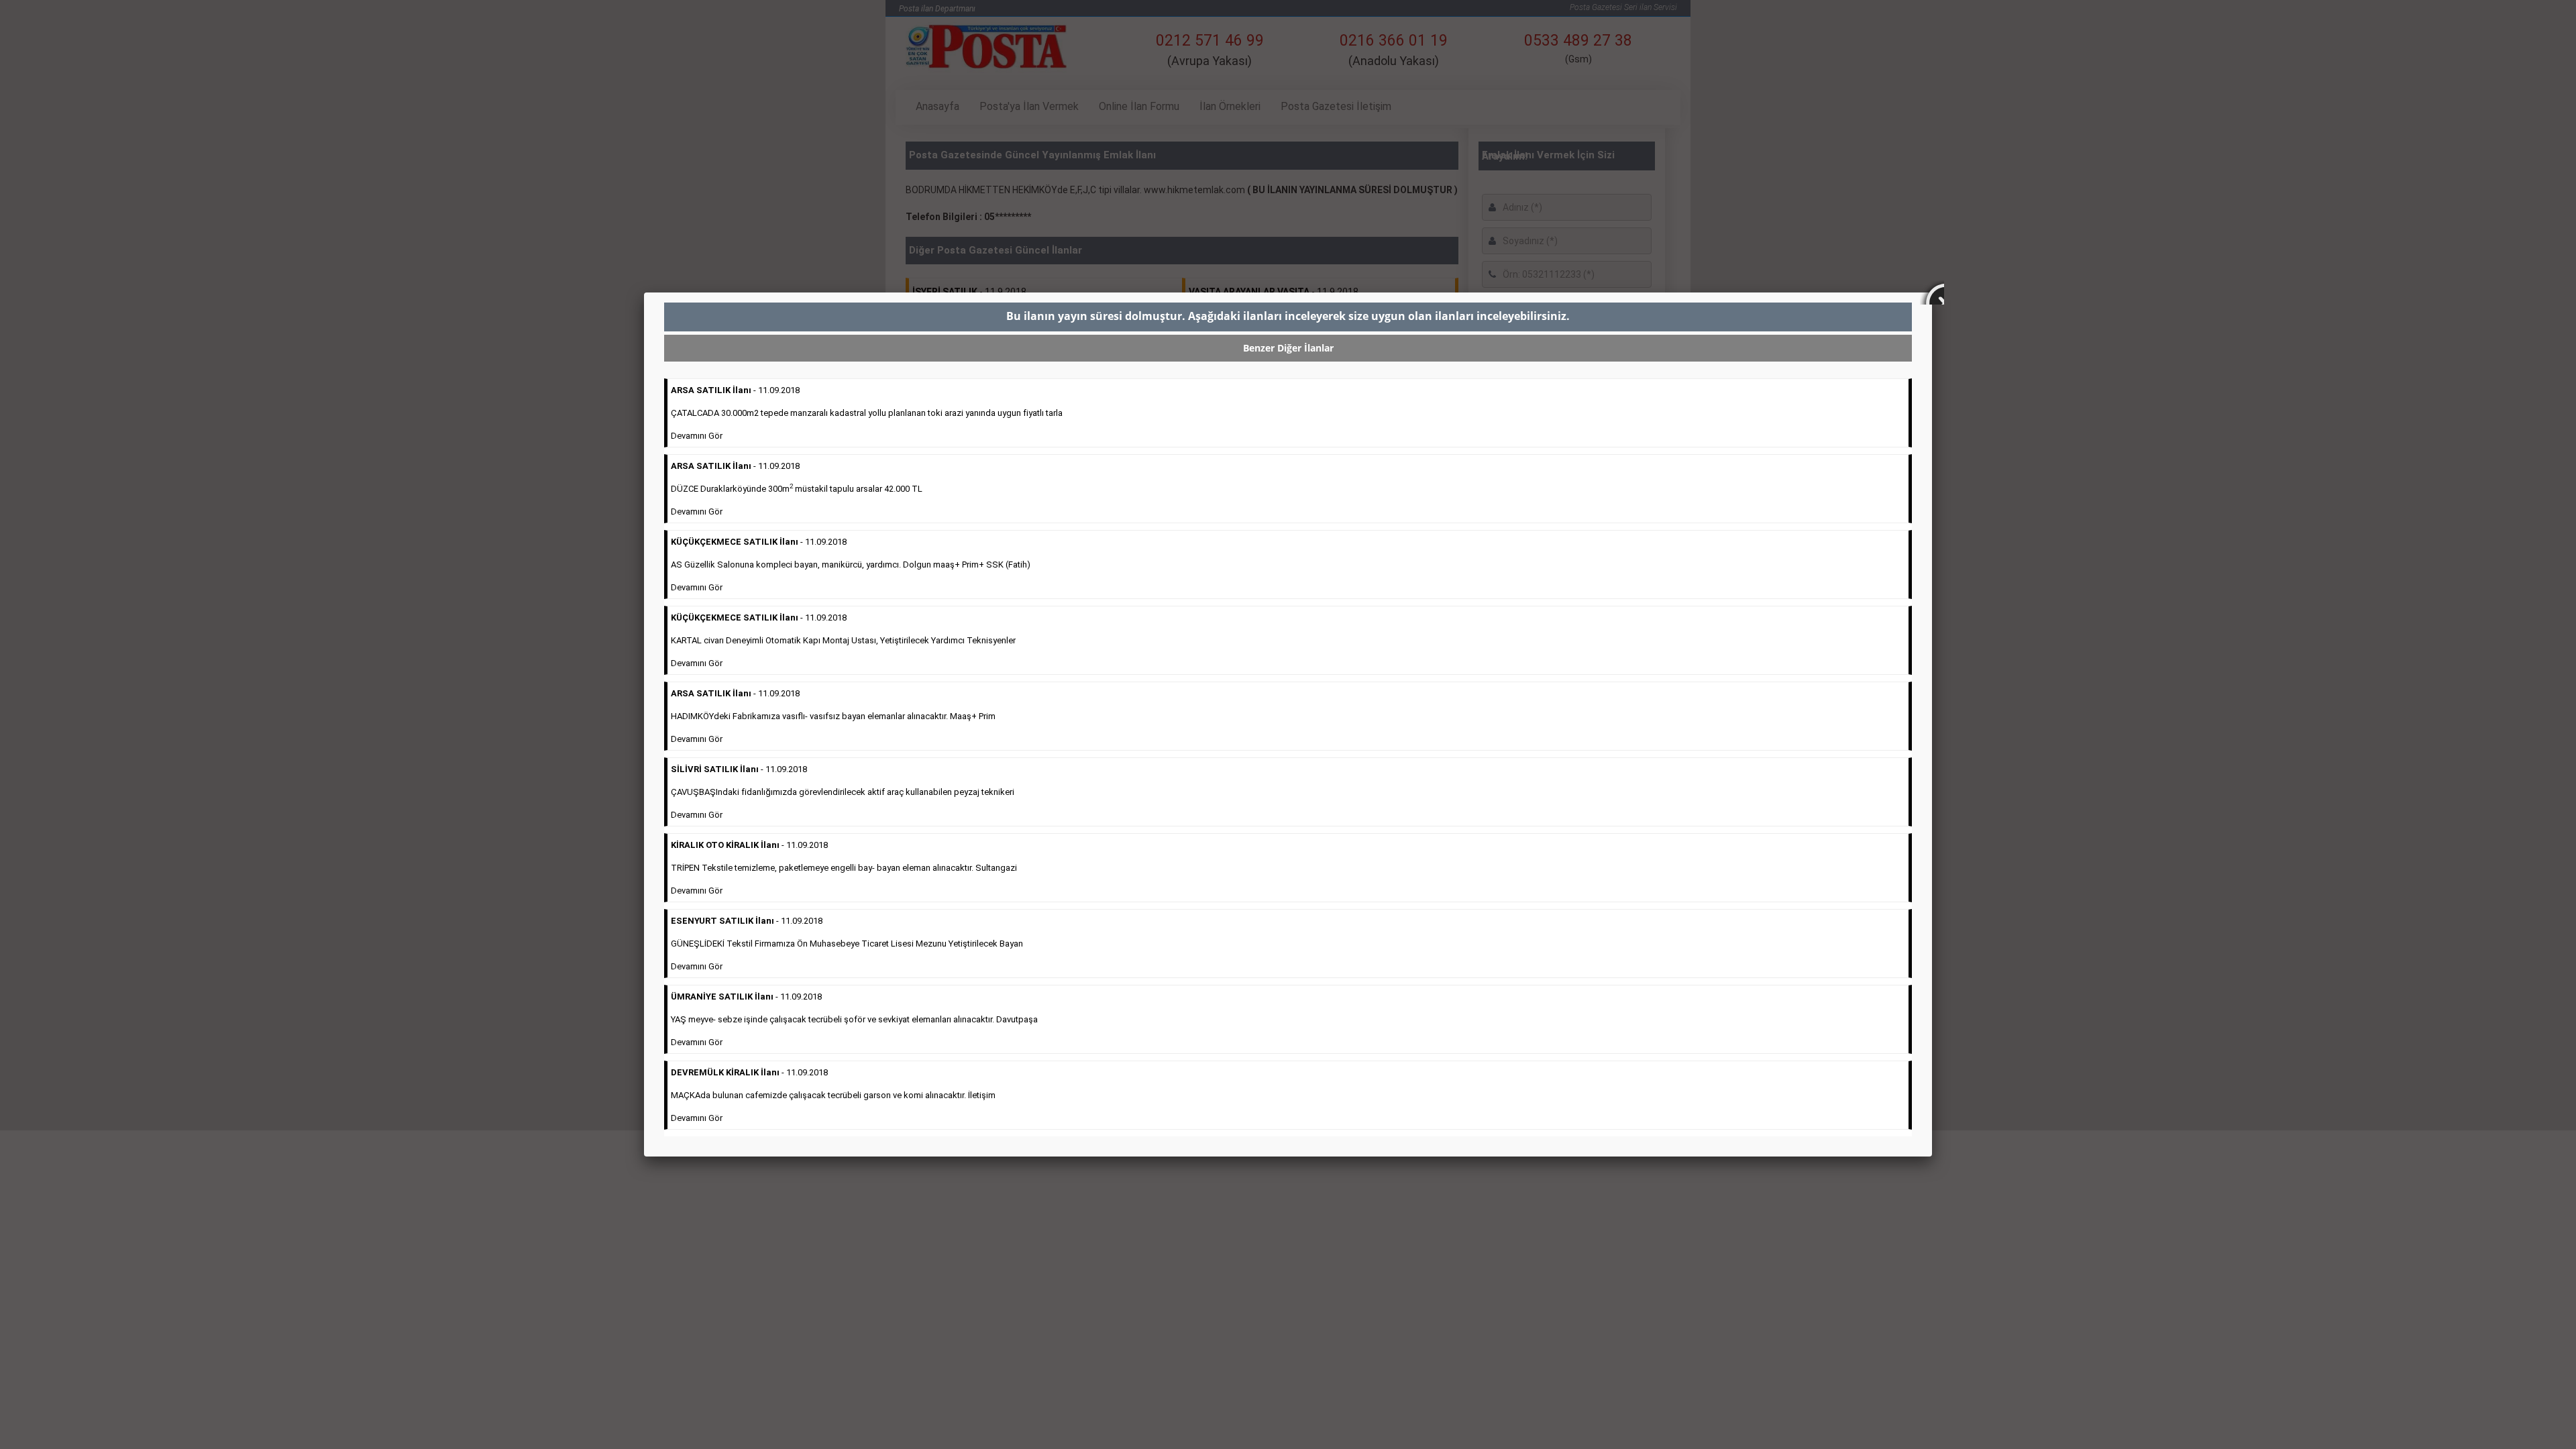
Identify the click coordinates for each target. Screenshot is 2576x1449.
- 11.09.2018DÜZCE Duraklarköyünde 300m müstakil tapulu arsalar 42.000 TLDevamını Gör (797, 489)
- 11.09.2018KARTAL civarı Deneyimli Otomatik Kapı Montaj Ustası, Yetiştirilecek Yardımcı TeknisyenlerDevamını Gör (843, 640)
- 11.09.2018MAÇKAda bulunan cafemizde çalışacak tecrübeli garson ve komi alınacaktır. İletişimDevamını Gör (833, 1095)
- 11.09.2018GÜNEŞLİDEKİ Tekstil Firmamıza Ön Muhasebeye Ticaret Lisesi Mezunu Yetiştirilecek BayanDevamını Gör (847, 944)
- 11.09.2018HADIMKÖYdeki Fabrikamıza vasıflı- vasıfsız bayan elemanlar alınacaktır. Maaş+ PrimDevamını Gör (833, 716)
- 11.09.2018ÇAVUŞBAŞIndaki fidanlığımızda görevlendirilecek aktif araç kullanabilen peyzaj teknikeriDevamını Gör (843, 792)
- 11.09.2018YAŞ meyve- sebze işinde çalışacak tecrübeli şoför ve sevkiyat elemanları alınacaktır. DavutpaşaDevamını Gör (854, 1019)
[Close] (1932, 292)
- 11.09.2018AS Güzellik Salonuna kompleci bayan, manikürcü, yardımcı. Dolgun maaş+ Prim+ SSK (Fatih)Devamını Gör (851, 565)
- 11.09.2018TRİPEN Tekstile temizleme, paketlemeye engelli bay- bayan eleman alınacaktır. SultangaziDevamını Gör (844, 868)
